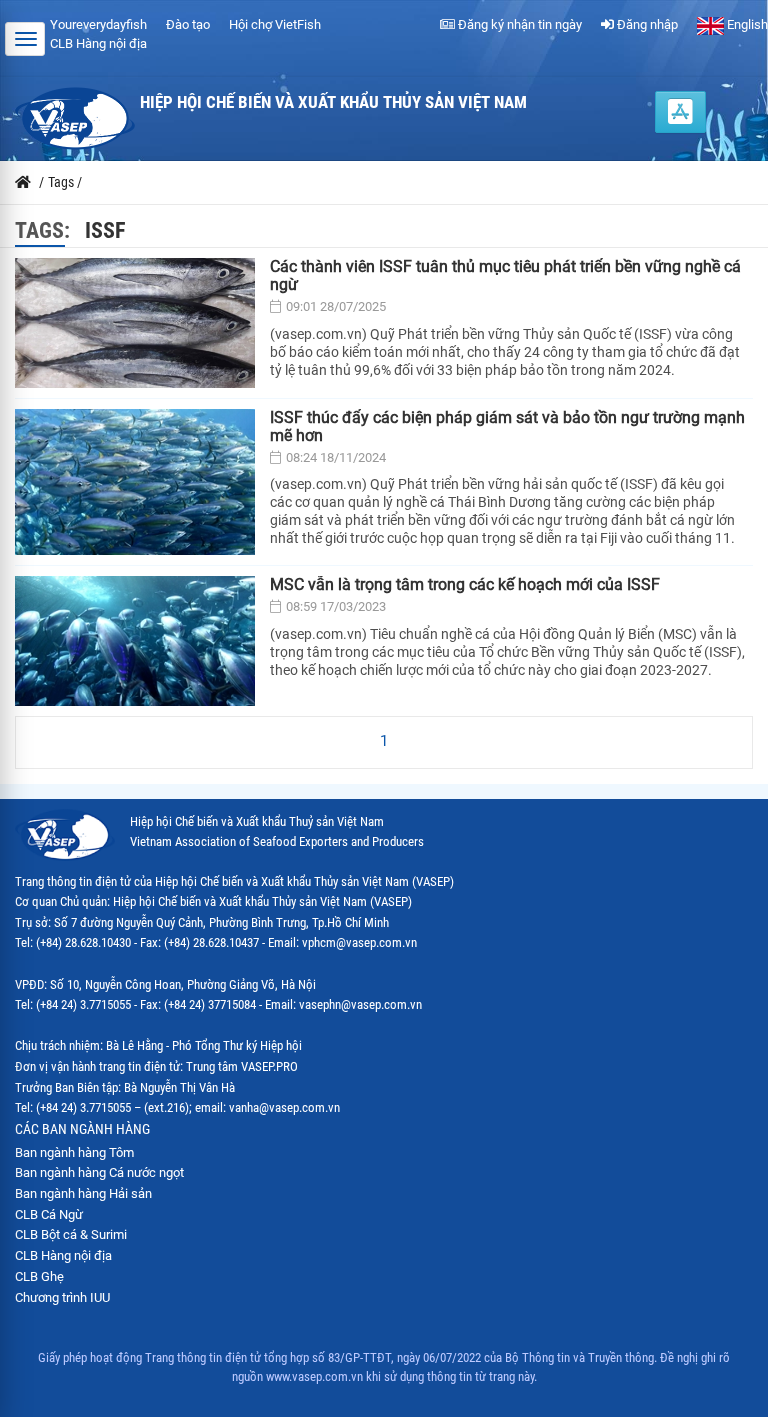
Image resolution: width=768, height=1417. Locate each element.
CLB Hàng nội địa (98, 43)
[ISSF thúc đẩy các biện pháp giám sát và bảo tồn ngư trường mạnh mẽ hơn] (135, 482)
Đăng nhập (646, 24)
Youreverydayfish (98, 24)
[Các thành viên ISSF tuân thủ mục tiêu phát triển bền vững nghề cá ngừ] (135, 323)
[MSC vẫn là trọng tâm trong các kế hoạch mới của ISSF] (135, 641)
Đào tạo (188, 24)
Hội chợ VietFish (275, 24)
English (746, 24)
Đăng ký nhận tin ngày (518, 24)
